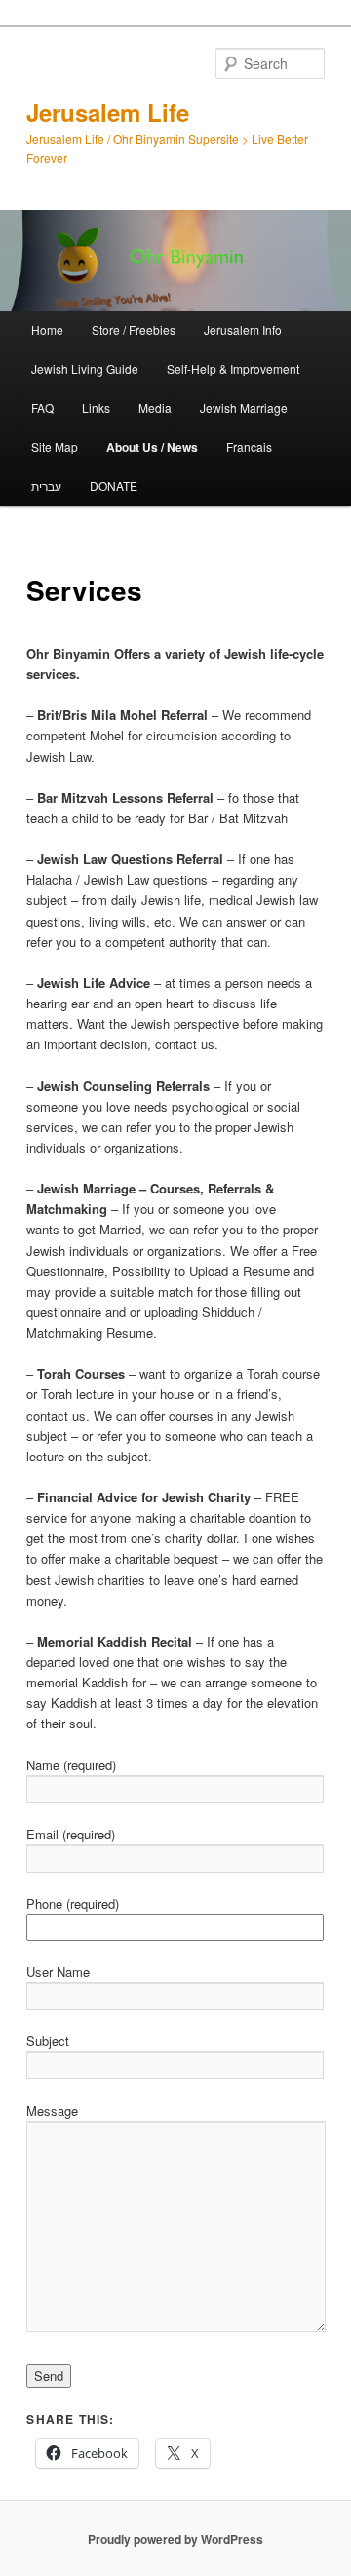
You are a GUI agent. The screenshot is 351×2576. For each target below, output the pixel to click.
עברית (46, 486)
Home (47, 330)
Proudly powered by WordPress (175, 2539)
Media (155, 408)
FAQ (42, 408)
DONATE (114, 486)
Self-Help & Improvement (233, 369)
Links (96, 408)
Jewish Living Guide (85, 369)
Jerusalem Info (243, 330)
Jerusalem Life (108, 112)
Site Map (55, 447)
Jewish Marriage (244, 408)
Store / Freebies (134, 330)
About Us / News (152, 447)
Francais (249, 447)
